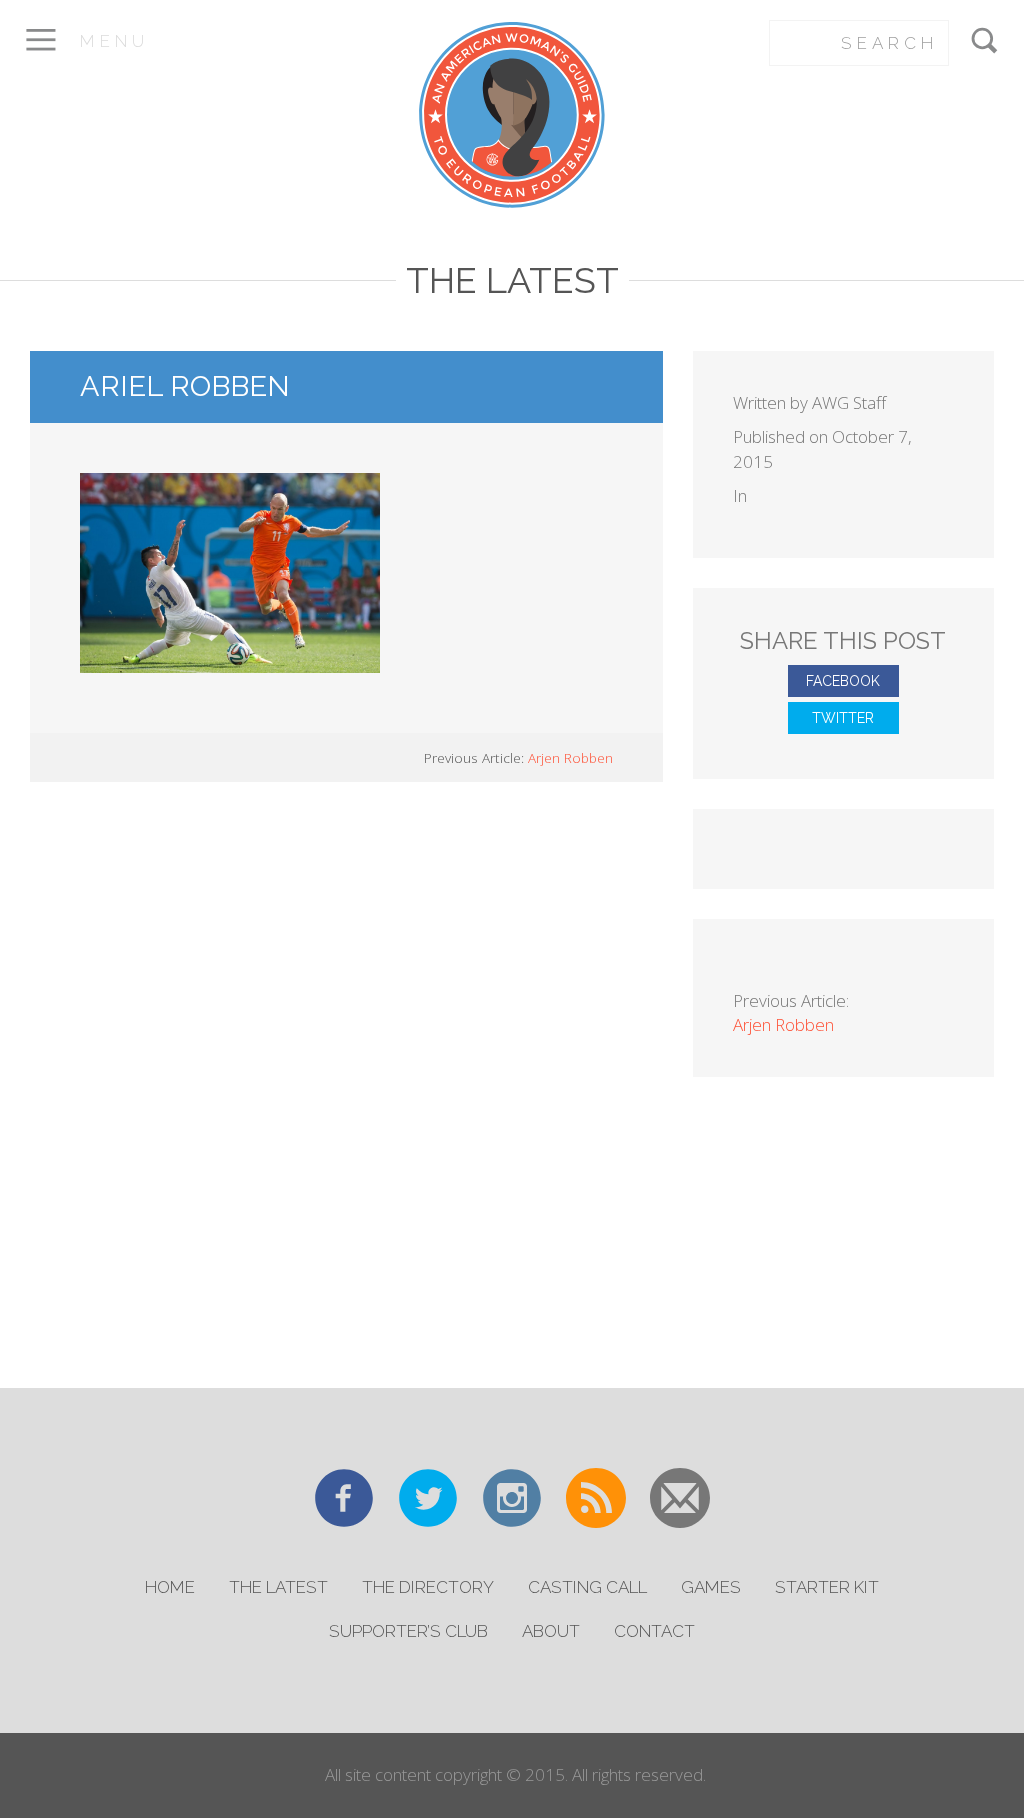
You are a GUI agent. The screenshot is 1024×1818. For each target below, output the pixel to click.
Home (170, 1587)
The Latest (278, 1587)
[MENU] (40, 53)
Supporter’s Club (408, 1631)
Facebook (843, 681)
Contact (654, 1631)
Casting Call (587, 1587)
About (551, 1631)
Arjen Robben (570, 757)
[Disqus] (346, 1082)
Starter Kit (827, 1587)
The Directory (428, 1587)
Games (711, 1587)
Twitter (843, 718)
